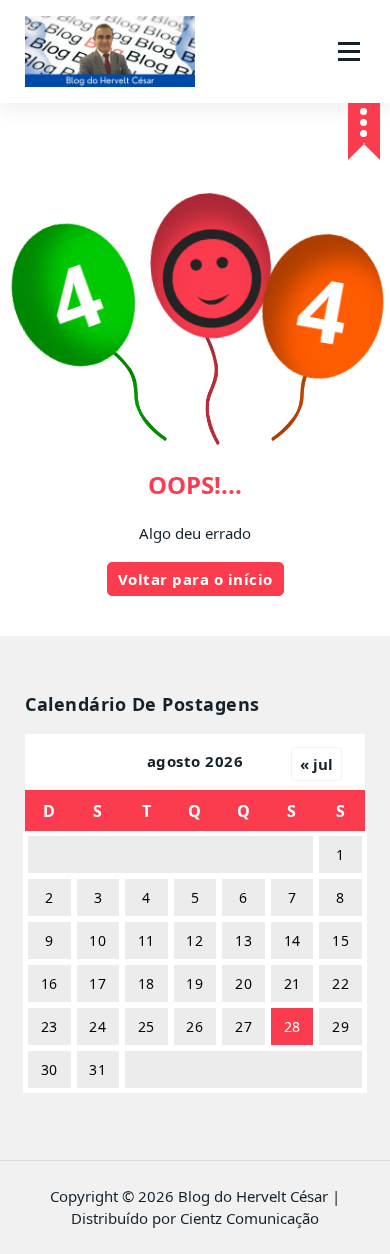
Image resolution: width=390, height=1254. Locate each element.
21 (292, 983)
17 (97, 983)
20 (243, 983)
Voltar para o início (195, 579)
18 (146, 983)
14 (292, 940)
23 (49, 1026)
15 (340, 940)
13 (243, 940)
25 (146, 1026)
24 (97, 1026)
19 (194, 983)
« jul (316, 764)
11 (146, 940)
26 (194, 1026)
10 (97, 940)
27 (243, 1026)
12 (194, 940)
